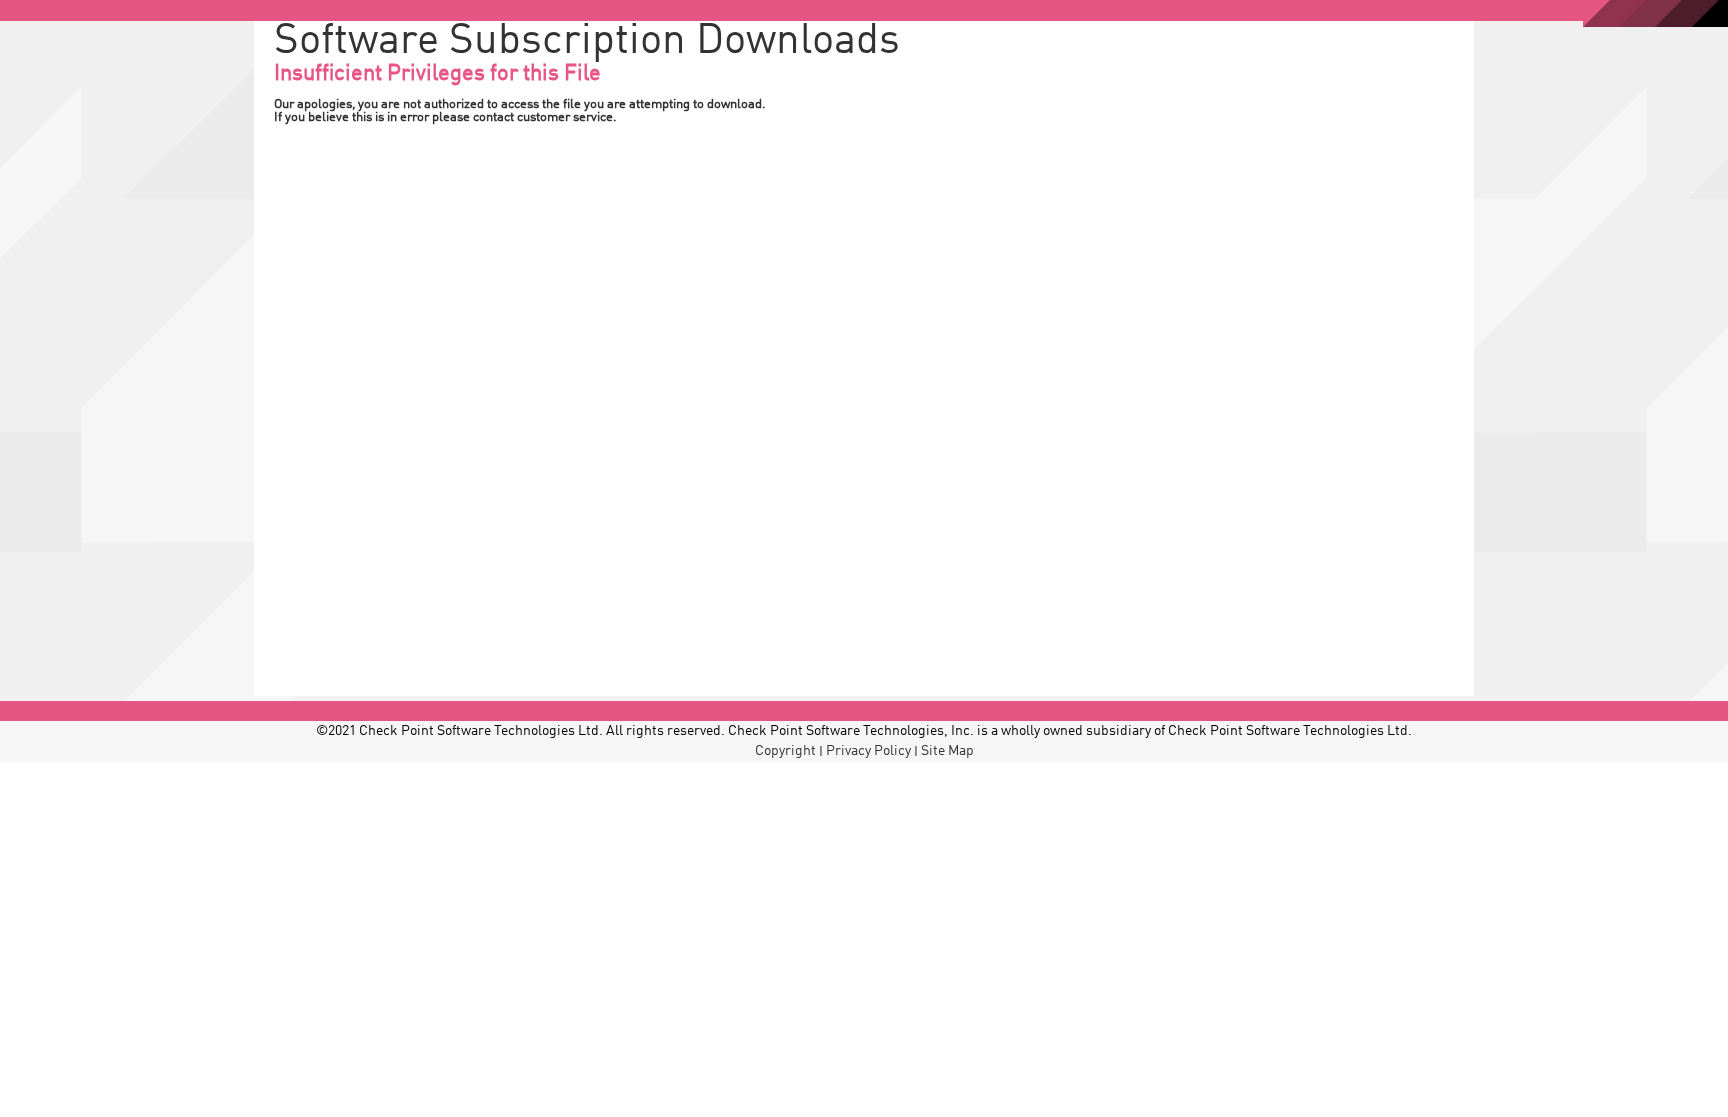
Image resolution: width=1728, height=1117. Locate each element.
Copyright (785, 751)
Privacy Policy (868, 751)
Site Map (947, 751)
